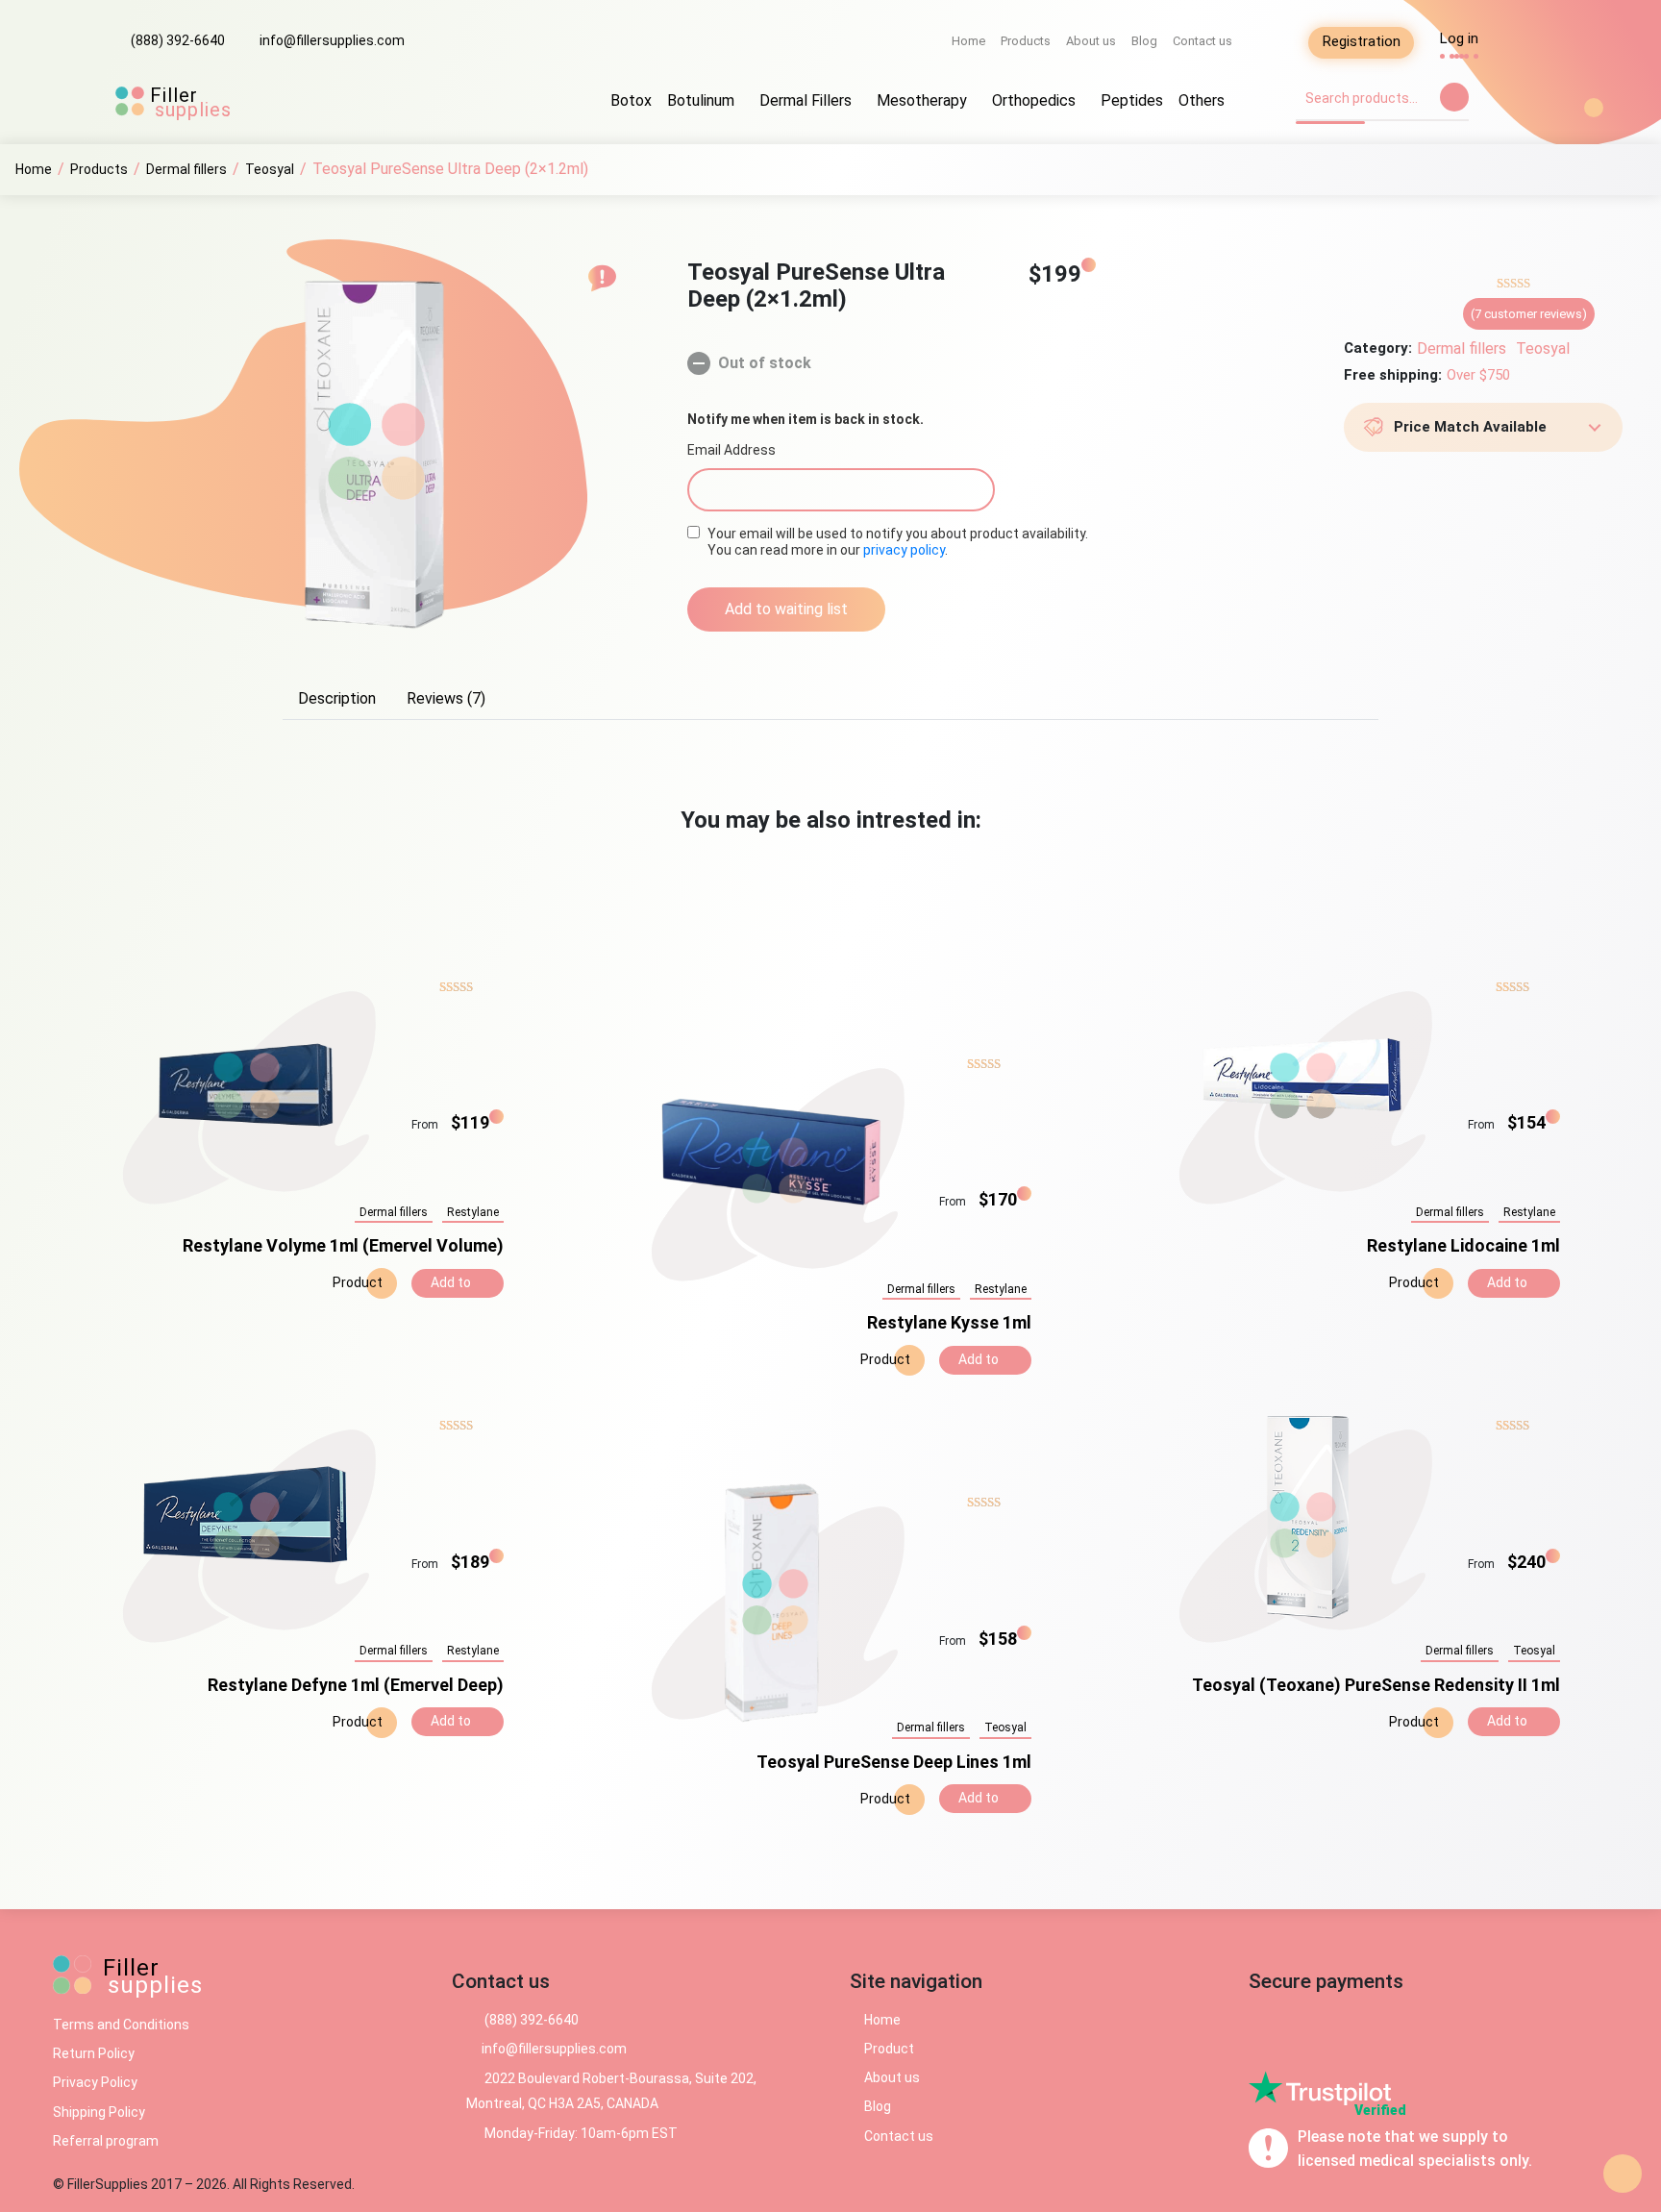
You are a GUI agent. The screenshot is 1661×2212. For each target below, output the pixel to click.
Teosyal (1543, 348)
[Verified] (1320, 2087)
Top (1623, 2174)
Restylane (473, 1212)
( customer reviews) (1529, 314)
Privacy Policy (95, 2082)
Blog (1144, 41)
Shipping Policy (99, 2112)
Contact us (1202, 41)
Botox (631, 100)
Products (1026, 41)
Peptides (1132, 100)
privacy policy (904, 550)
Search (1454, 97)
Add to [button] (452, 1282)
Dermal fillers (1462, 348)
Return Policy (94, 2053)
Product (356, 1282)
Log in (1459, 38)
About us (1091, 41)
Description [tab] (337, 698)
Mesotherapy (922, 100)
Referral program (106, 2141)
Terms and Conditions (121, 2025)
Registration (1362, 41)
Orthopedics (1034, 100)
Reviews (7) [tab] (446, 698)
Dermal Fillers (806, 100)
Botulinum (701, 100)
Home (968, 41)
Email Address (731, 450)
